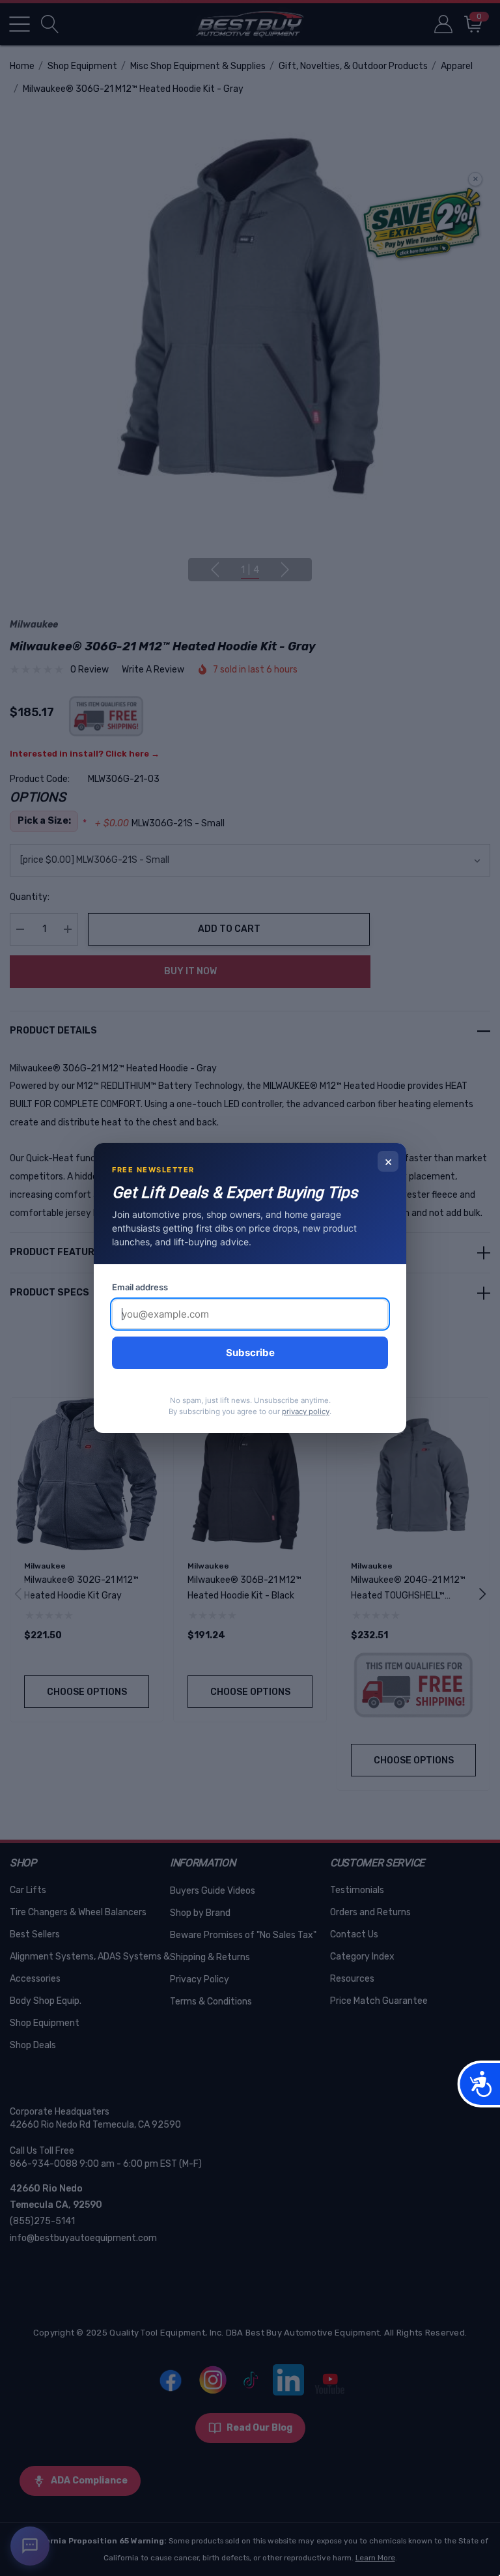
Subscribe (250, 1353)
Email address (140, 1287)
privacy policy (306, 1411)
